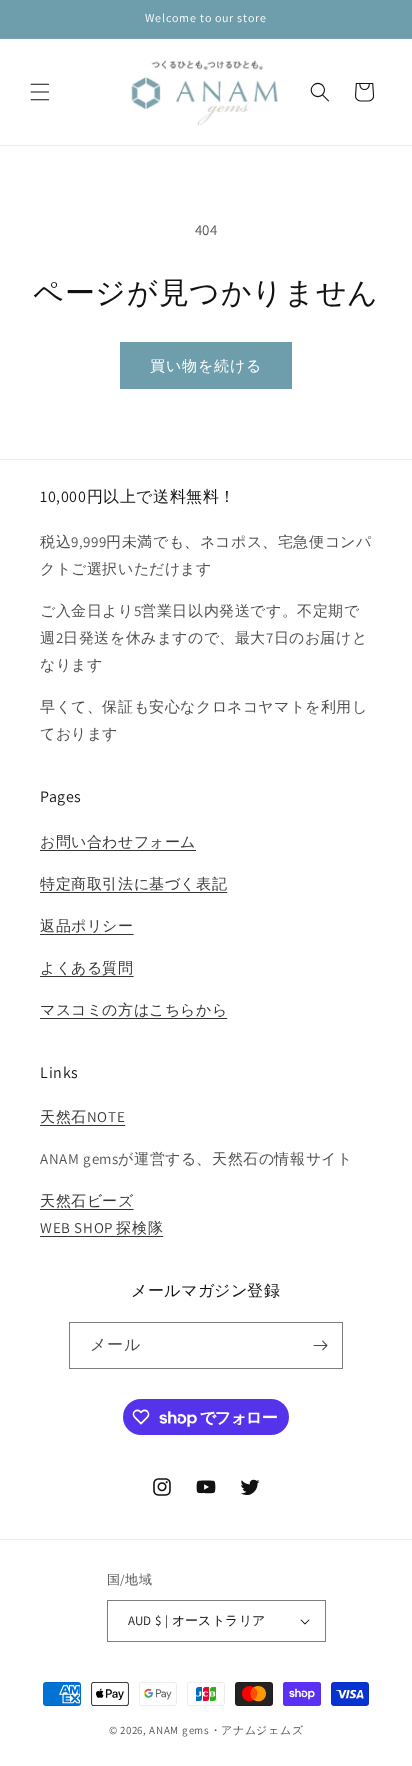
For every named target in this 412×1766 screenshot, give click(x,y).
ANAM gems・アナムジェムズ (226, 1730)
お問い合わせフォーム (118, 841)
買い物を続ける (206, 365)
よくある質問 (87, 967)
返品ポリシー (87, 925)
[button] (40, 92)
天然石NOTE (82, 1116)
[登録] (320, 1345)
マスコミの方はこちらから (133, 1009)
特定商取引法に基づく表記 (133, 883)
